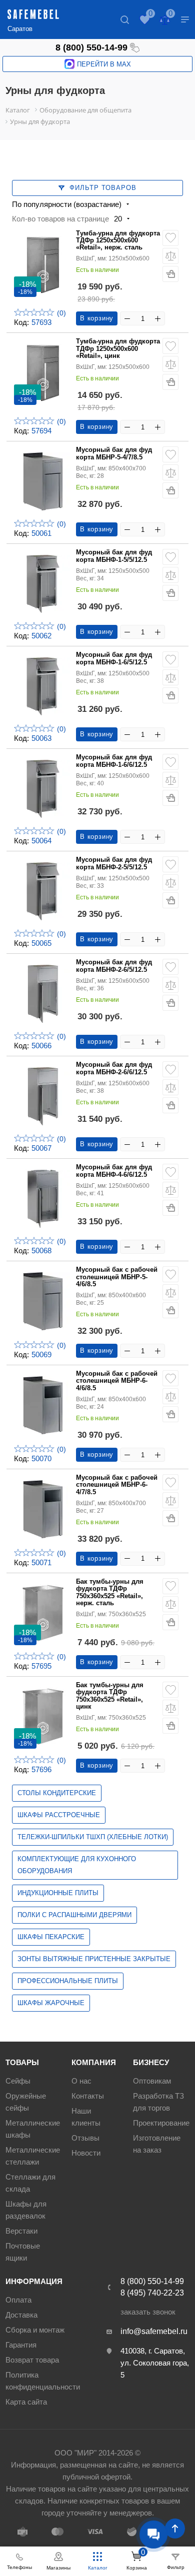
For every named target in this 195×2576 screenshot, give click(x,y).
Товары (22, 2062)
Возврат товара (32, 2360)
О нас (81, 2081)
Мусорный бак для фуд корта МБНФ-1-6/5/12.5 (114, 658)
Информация (34, 2281)
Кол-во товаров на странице (60, 219)
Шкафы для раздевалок (26, 2210)
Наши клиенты (86, 2117)
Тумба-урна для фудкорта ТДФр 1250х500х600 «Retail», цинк (118, 349)
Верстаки (21, 2231)
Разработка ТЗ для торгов (158, 2102)
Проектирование (161, 2123)
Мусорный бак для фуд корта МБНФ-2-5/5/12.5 (114, 863)
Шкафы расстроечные (59, 1815)
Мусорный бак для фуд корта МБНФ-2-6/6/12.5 (114, 1068)
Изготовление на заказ (157, 2144)
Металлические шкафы (33, 2129)
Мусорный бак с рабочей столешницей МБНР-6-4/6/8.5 (117, 1381)
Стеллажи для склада (30, 2183)
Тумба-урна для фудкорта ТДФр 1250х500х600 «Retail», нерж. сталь (118, 241)
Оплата (18, 2300)
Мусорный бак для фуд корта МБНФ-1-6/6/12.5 (114, 761)
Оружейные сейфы (26, 2102)
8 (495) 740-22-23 (152, 2293)
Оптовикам (152, 2081)
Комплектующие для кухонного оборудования (77, 1865)
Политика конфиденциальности (43, 2381)
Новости (86, 2153)
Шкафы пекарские (51, 1937)
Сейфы (18, 2081)
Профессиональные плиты (68, 1981)
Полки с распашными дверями (74, 1915)
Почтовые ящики (23, 2252)
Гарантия (21, 2345)
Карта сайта (26, 2402)
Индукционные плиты (58, 1893)
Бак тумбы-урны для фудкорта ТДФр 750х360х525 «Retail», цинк (110, 1696)
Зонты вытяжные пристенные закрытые (94, 1959)
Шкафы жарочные (51, 2003)
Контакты (88, 2096)
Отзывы (85, 2138)
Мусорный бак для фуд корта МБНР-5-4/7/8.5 (114, 453)
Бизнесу (151, 2062)
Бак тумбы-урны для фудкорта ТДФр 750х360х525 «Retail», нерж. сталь (110, 1592)
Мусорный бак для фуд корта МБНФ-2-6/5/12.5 (114, 966)
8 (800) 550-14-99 (91, 47)
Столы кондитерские (57, 1793)
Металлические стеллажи (33, 2156)
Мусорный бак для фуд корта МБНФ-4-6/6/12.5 (114, 1171)
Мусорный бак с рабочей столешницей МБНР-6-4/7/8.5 (117, 1485)
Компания (94, 2062)
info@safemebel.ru (154, 2331)
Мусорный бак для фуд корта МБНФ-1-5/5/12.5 (114, 556)
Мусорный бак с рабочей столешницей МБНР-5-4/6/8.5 (117, 1277)
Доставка (21, 2315)
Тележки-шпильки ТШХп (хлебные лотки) (93, 1837)
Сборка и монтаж (35, 2330)
